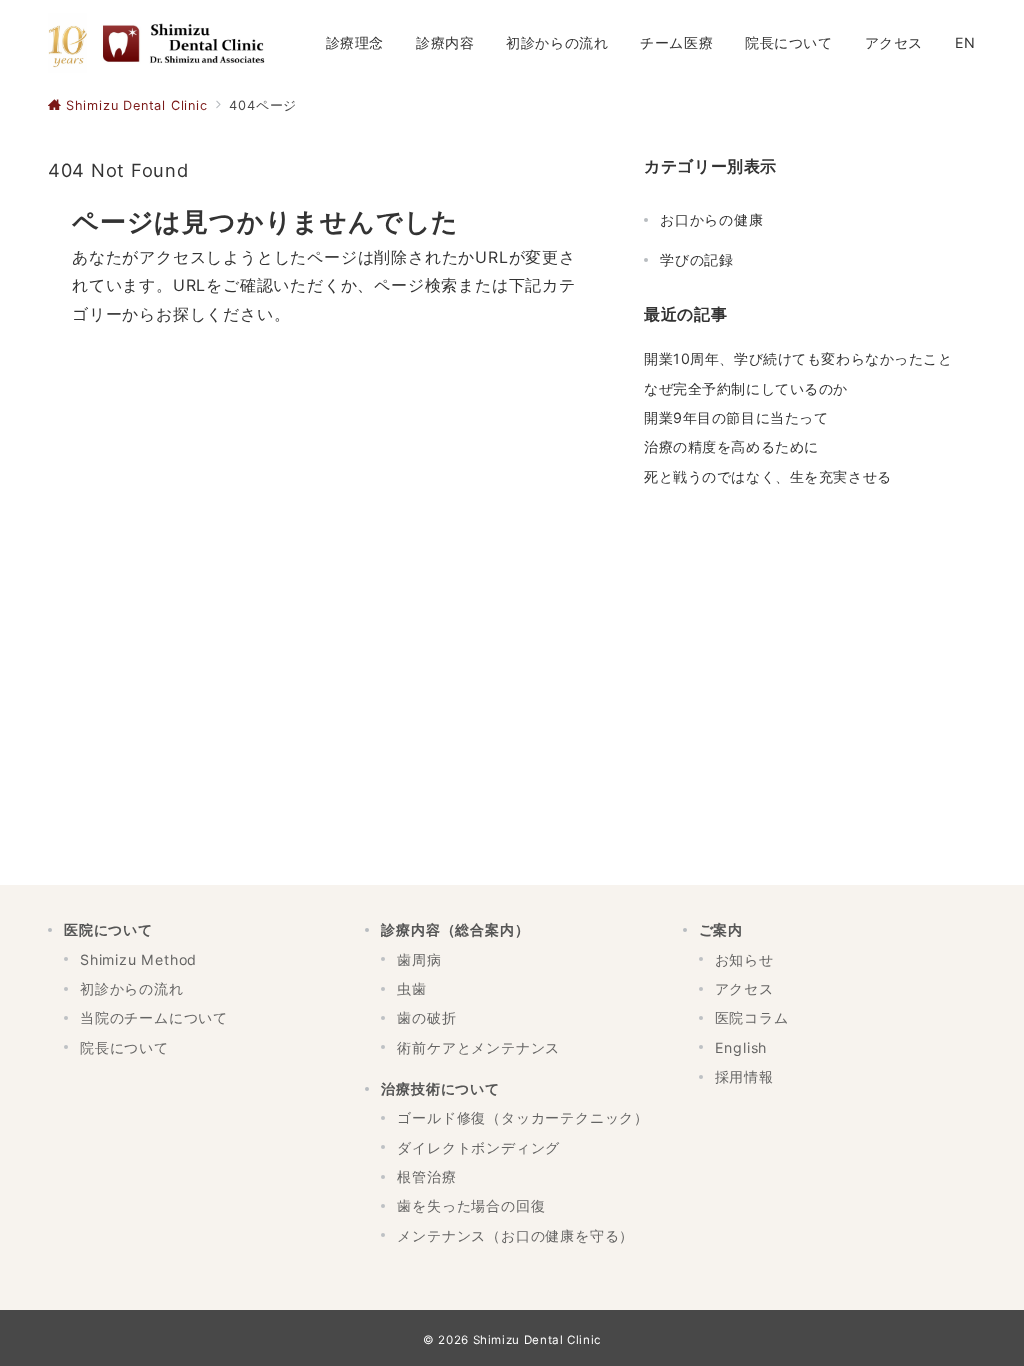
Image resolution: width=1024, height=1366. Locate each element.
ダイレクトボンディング (478, 1147)
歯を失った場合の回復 (471, 1205)
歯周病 (419, 959)
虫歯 (412, 988)
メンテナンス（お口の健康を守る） (515, 1235)
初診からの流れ (132, 988)
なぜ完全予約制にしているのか (746, 388)
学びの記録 (697, 259)
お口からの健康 (712, 219)
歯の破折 (426, 1017)
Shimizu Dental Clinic (537, 1340)
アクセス (744, 988)
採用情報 (744, 1076)
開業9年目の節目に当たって (736, 417)
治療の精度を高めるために (731, 446)
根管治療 (426, 1176)
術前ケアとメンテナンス (478, 1047)
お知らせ (744, 959)
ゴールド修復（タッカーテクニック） (523, 1117)
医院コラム (752, 1017)
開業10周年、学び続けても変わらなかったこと (798, 358)
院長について (124, 1047)
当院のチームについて (154, 1017)
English (741, 1047)
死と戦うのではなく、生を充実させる (768, 476)
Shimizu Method (138, 959)
